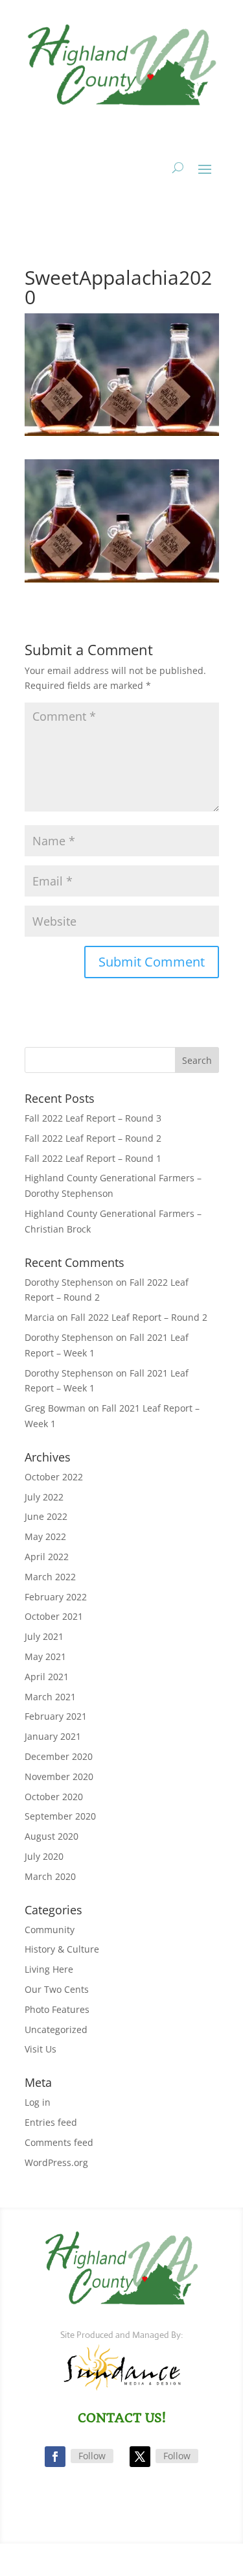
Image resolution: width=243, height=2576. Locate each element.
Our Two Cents (57, 1989)
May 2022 (45, 1536)
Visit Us (40, 2049)
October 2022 (54, 1477)
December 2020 (59, 1756)
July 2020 (44, 1856)
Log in (38, 2102)
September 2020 (60, 1816)
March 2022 (50, 1577)
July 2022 (44, 1497)
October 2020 (54, 1797)
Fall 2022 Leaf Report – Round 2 (93, 1138)
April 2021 (47, 1677)
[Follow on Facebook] (55, 2457)
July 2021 (44, 1636)
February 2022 (56, 1597)
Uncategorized (56, 2029)
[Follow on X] (140, 2457)
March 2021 (50, 1697)
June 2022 (46, 1516)
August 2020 (52, 1836)
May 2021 (45, 1656)
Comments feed (59, 2142)
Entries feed (51, 2122)
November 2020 (59, 1776)
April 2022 (47, 1557)
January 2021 (53, 1736)
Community (50, 1930)
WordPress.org (56, 2162)
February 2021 (56, 1716)
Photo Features (57, 2009)
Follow (92, 2456)
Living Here (49, 1969)
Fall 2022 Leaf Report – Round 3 (93, 1118)
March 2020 (50, 1876)
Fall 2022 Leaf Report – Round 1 (93, 1158)
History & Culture (62, 1949)
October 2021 (54, 1616)
